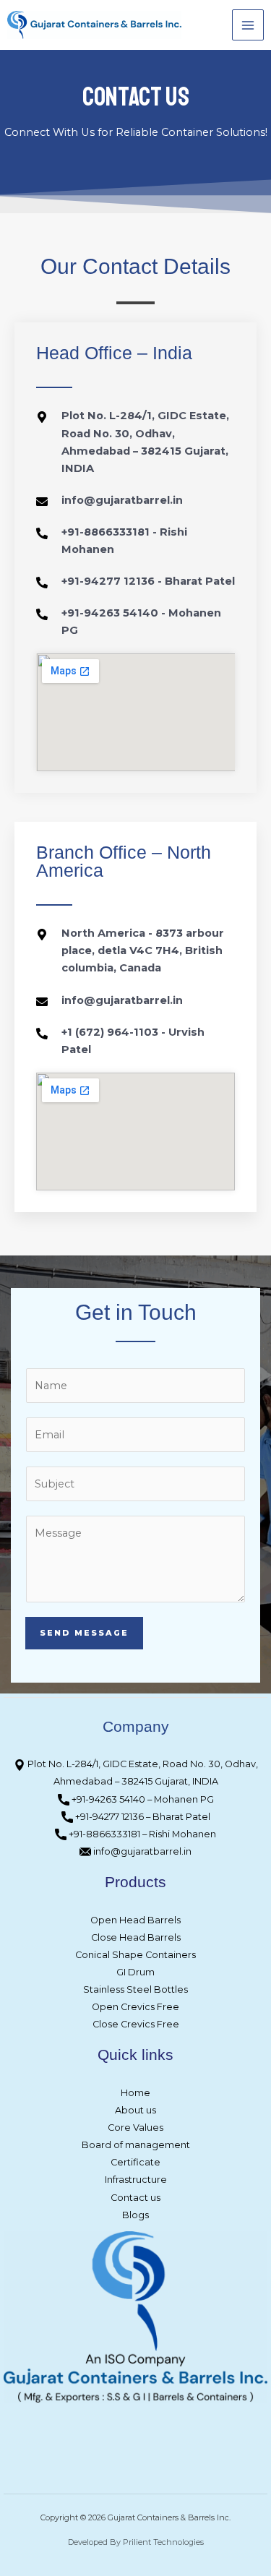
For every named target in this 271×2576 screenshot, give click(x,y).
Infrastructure (136, 2180)
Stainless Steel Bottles (135, 1989)
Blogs (135, 2215)
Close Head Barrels (136, 1937)
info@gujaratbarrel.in (141, 1851)
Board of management (136, 2145)
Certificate (135, 2162)
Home (135, 2093)
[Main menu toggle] (248, 25)
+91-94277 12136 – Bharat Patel (142, 1817)
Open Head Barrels (135, 1920)
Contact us (135, 2198)
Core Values (135, 2128)
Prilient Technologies (163, 2542)
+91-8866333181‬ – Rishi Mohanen (141, 1834)
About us (135, 2110)
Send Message (84, 1633)
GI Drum (135, 1972)
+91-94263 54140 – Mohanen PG (142, 1799)
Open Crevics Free (135, 2007)
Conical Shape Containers (135, 1955)
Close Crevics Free (136, 2024)
